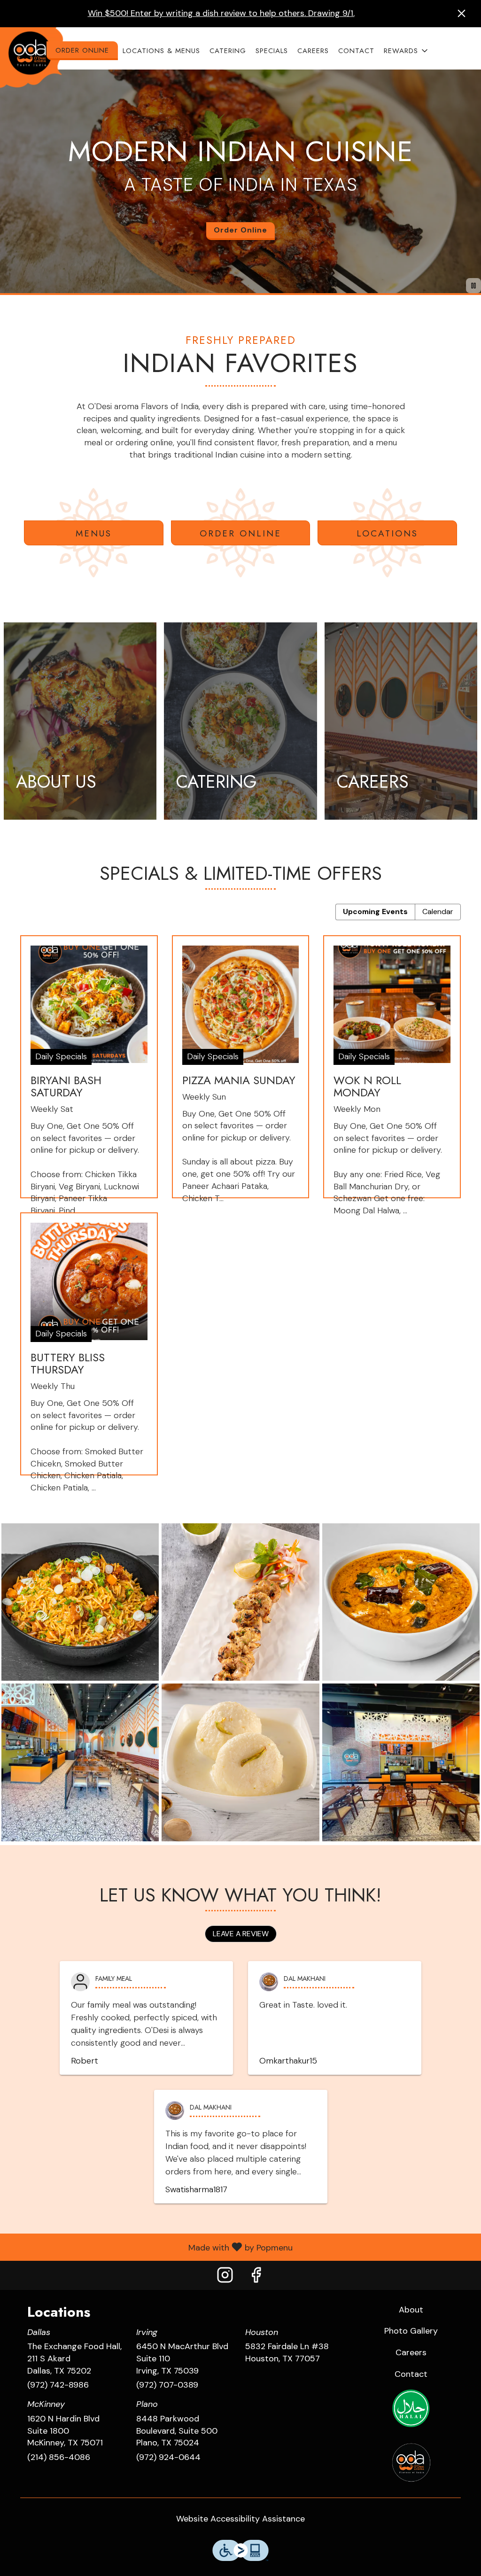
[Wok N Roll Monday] (392, 1074)
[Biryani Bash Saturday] (89, 1074)
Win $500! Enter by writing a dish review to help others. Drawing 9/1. (221, 13)
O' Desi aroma (411, 2462)
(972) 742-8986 (58, 2385)
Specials (272, 51)
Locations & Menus (161, 51)
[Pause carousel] (473, 286)
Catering (228, 51)
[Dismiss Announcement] (462, 13)
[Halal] (411, 2408)
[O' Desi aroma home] (34, 57)
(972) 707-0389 (167, 2385)
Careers (313, 51)
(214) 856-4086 (59, 2457)
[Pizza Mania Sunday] (241, 1074)
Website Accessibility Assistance (240, 2519)
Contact (356, 51)
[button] (407, 51)
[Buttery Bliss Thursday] (89, 1351)
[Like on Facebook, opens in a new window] (256, 2277)
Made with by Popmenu (150, 2247)
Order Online (82, 50)
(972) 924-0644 (168, 2457)
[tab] (375, 912)
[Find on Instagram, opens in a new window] (225, 2277)
